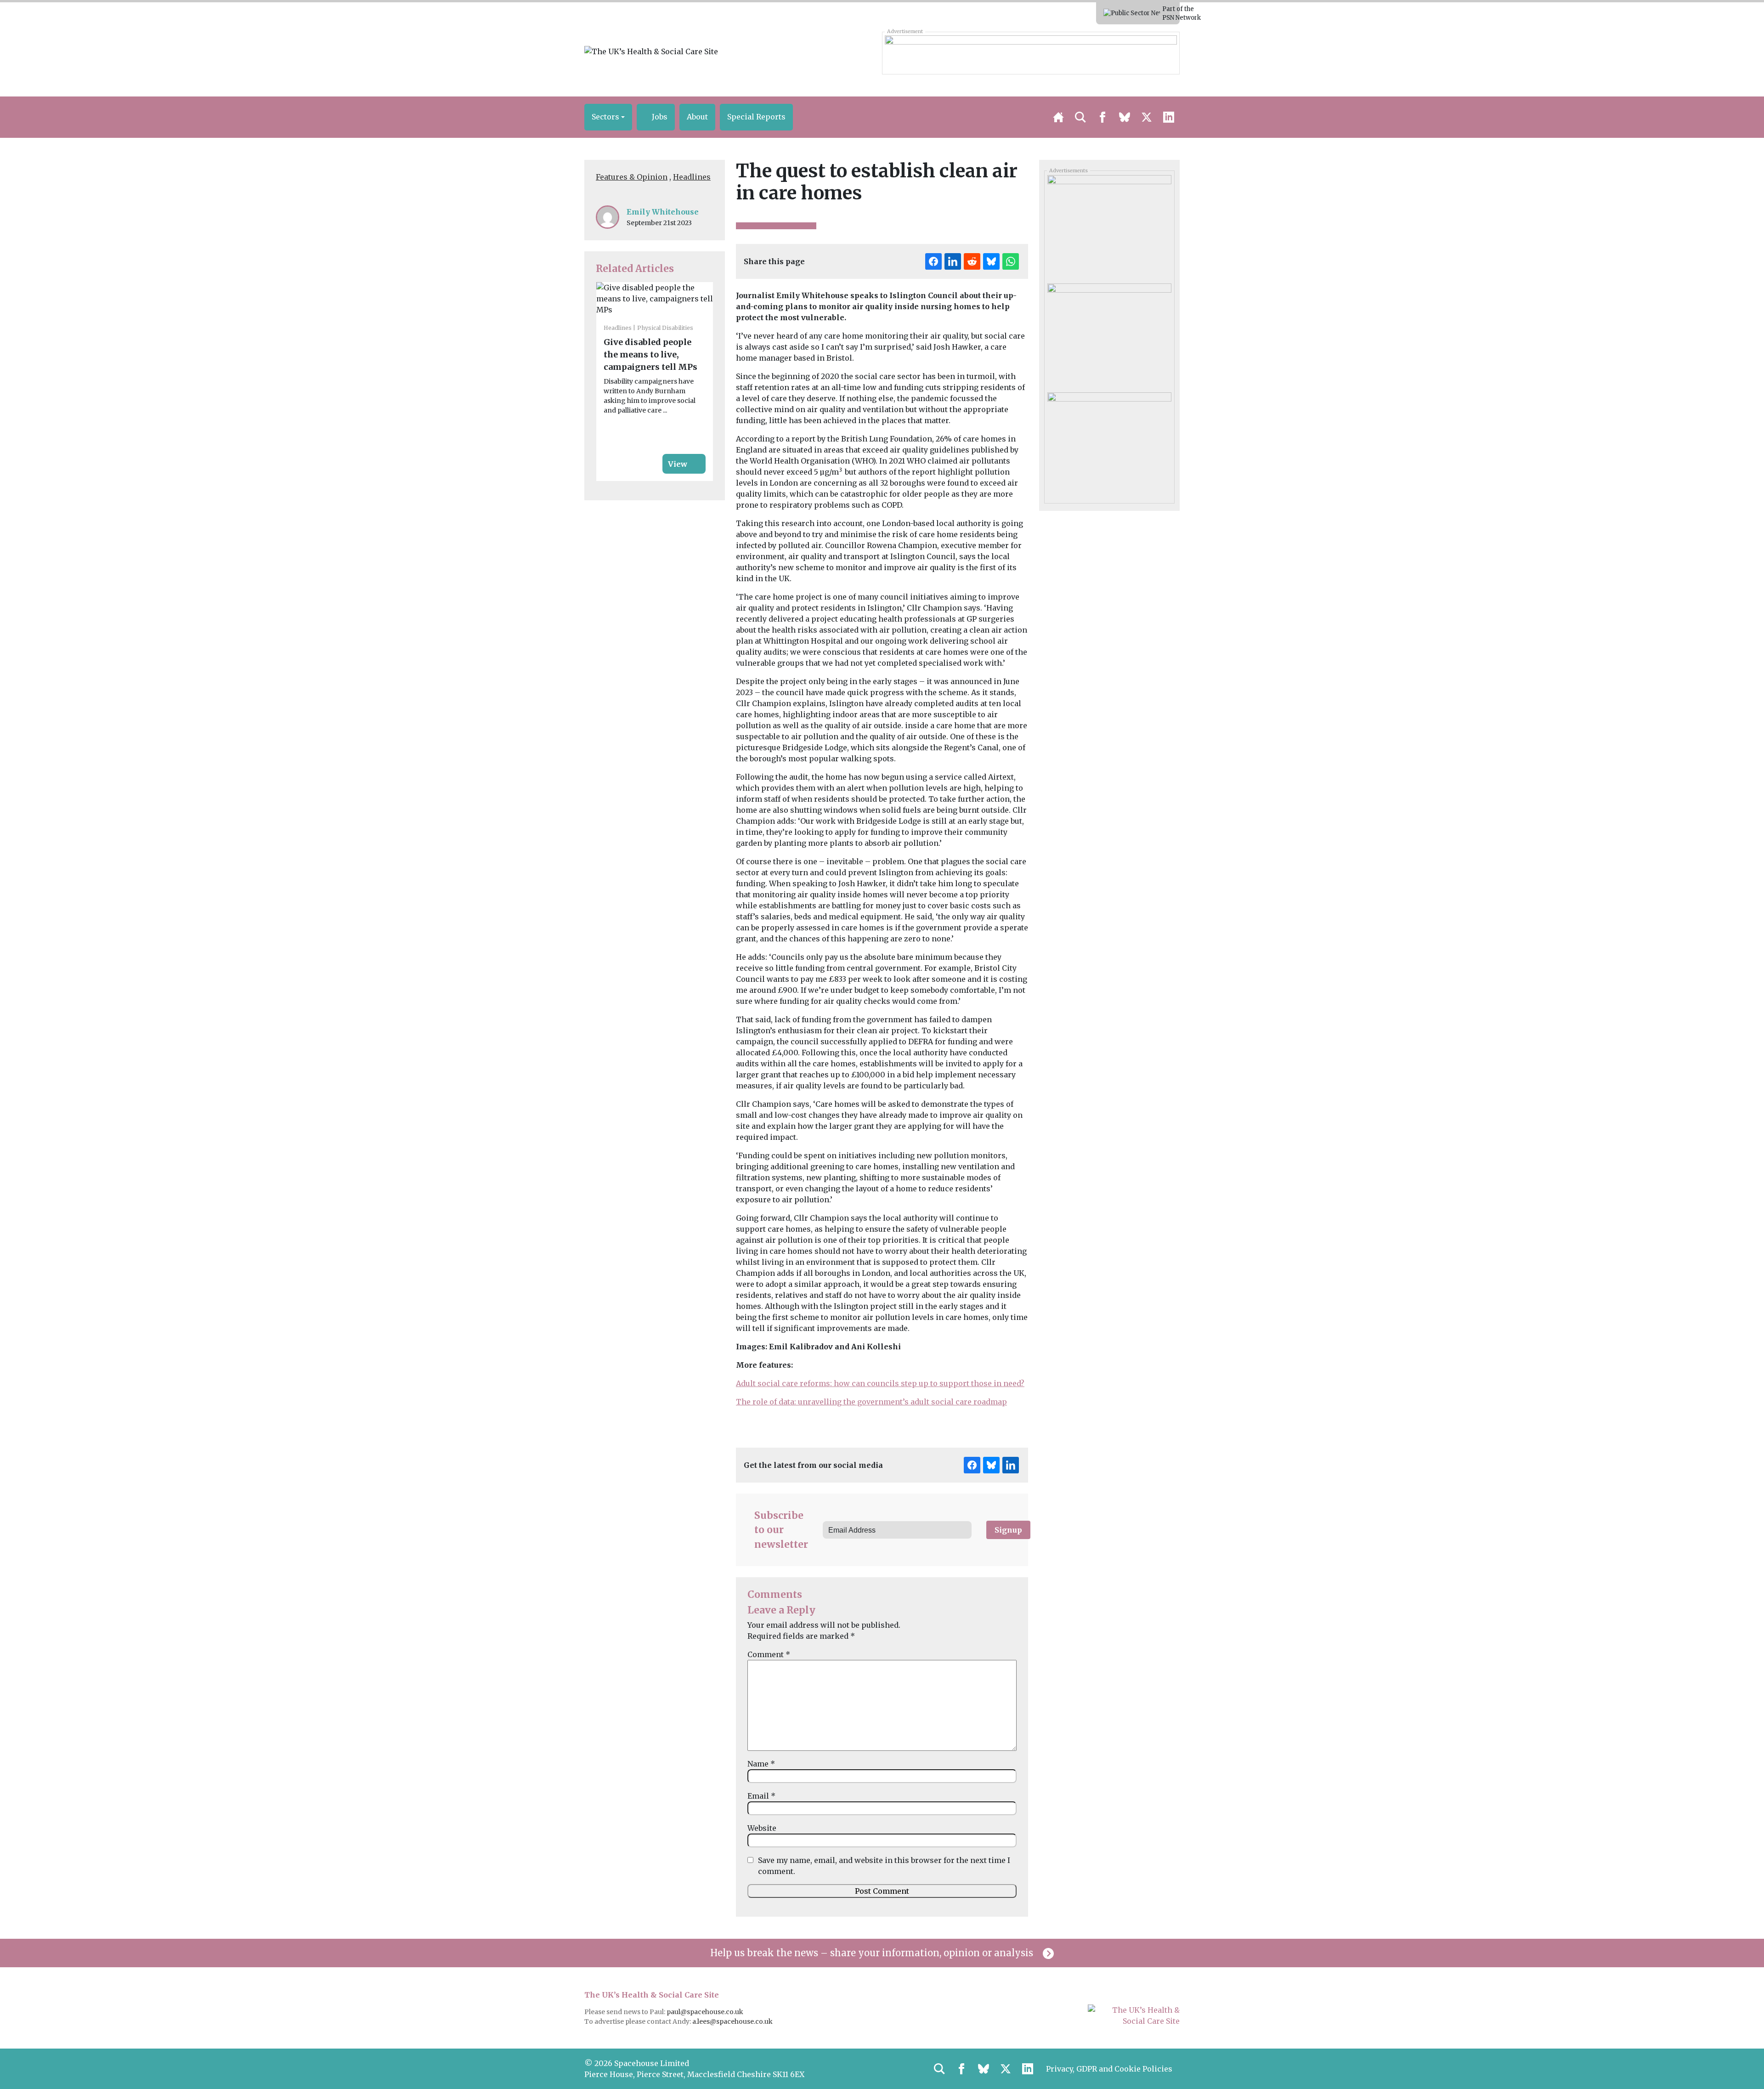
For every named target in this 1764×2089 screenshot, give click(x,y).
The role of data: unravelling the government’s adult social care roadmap (871, 1402)
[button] (608, 117)
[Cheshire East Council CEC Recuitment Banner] (1031, 53)
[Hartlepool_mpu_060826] (1109, 226)
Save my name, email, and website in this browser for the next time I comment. (884, 1866)
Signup (1008, 1530)
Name (761, 1764)
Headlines (692, 177)
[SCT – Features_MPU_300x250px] (1109, 443)
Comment (769, 1654)
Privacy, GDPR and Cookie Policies (1109, 2069)
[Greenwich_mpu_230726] (1109, 334)
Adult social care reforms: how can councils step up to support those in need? (880, 1383)
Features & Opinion (632, 177)
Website (762, 1828)
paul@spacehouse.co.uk (706, 2012)
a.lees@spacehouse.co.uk (733, 2021)
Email (761, 1796)
